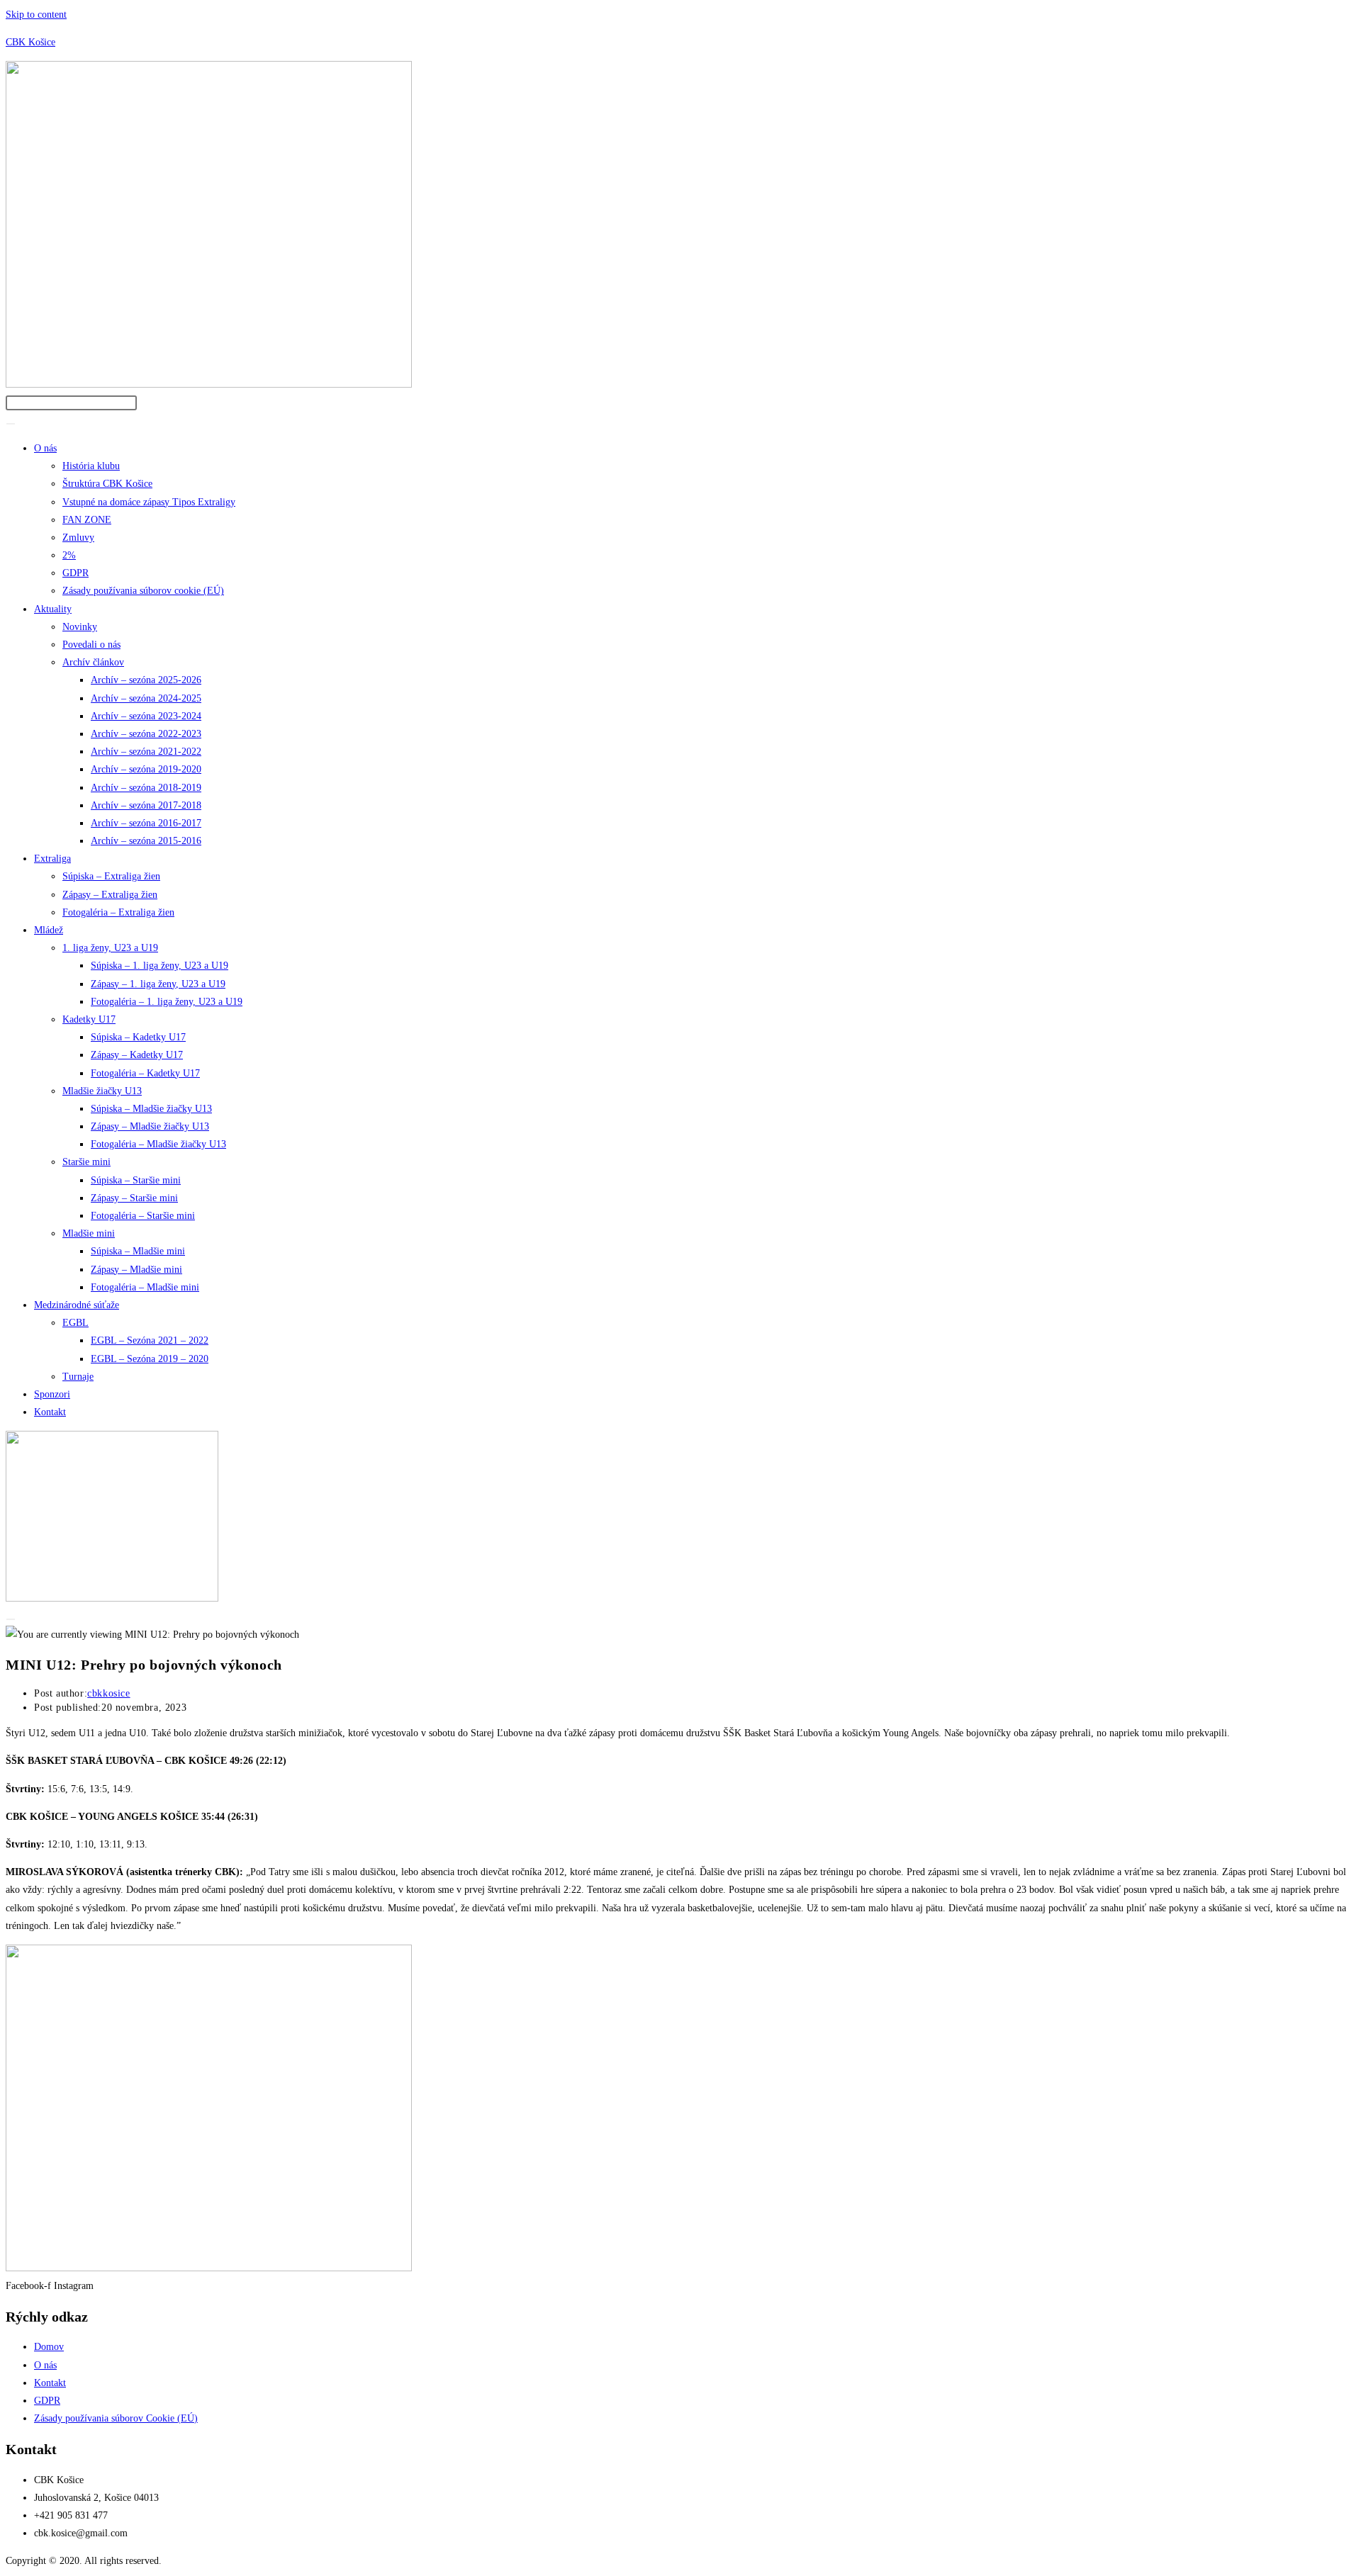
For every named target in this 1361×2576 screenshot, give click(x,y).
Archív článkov (93, 662)
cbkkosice (108, 1693)
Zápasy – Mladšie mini (136, 1270)
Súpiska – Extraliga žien (111, 876)
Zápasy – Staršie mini (134, 1198)
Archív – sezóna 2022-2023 (146, 734)
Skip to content (36, 15)
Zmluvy (78, 538)
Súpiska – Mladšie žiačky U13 (151, 1109)
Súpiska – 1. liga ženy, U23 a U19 (159, 966)
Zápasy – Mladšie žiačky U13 (150, 1126)
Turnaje (78, 1377)
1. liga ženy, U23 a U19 (110, 948)
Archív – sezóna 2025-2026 (146, 680)
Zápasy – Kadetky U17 (137, 1055)
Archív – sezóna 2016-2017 (146, 823)
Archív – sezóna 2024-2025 (146, 698)
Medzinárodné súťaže (77, 1305)
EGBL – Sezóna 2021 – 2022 (150, 1340)
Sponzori (52, 1394)
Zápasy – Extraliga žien (110, 895)
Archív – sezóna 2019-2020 (146, 769)
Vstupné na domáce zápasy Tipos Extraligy (149, 502)
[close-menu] (11, 1619)
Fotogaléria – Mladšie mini (145, 1287)
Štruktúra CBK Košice (107, 484)
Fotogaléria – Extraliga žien (118, 912)
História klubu (91, 466)
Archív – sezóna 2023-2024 (146, 716)
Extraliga (52, 859)
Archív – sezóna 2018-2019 (146, 788)
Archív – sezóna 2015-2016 (146, 841)
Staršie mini (86, 1162)
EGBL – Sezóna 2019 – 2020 (150, 1359)
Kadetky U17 (89, 1019)
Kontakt (50, 1412)
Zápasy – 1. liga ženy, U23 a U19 (158, 984)
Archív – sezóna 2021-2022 (146, 752)
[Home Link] (112, 1598)
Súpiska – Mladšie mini (138, 1251)
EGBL (75, 1323)
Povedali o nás (91, 645)
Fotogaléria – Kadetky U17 (145, 1073)
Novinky (80, 627)
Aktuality (53, 609)
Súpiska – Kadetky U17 (138, 1037)
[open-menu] (11, 424)
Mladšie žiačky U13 (102, 1091)
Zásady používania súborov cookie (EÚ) (143, 591)
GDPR (75, 573)
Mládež (49, 930)
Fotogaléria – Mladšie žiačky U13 (158, 1144)
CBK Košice (30, 42)
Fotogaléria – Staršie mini (143, 1216)
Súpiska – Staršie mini (136, 1180)
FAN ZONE (87, 520)
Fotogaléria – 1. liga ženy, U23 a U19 (167, 1002)
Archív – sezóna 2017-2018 (146, 805)
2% (69, 555)
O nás (45, 448)
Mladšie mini (89, 1233)
